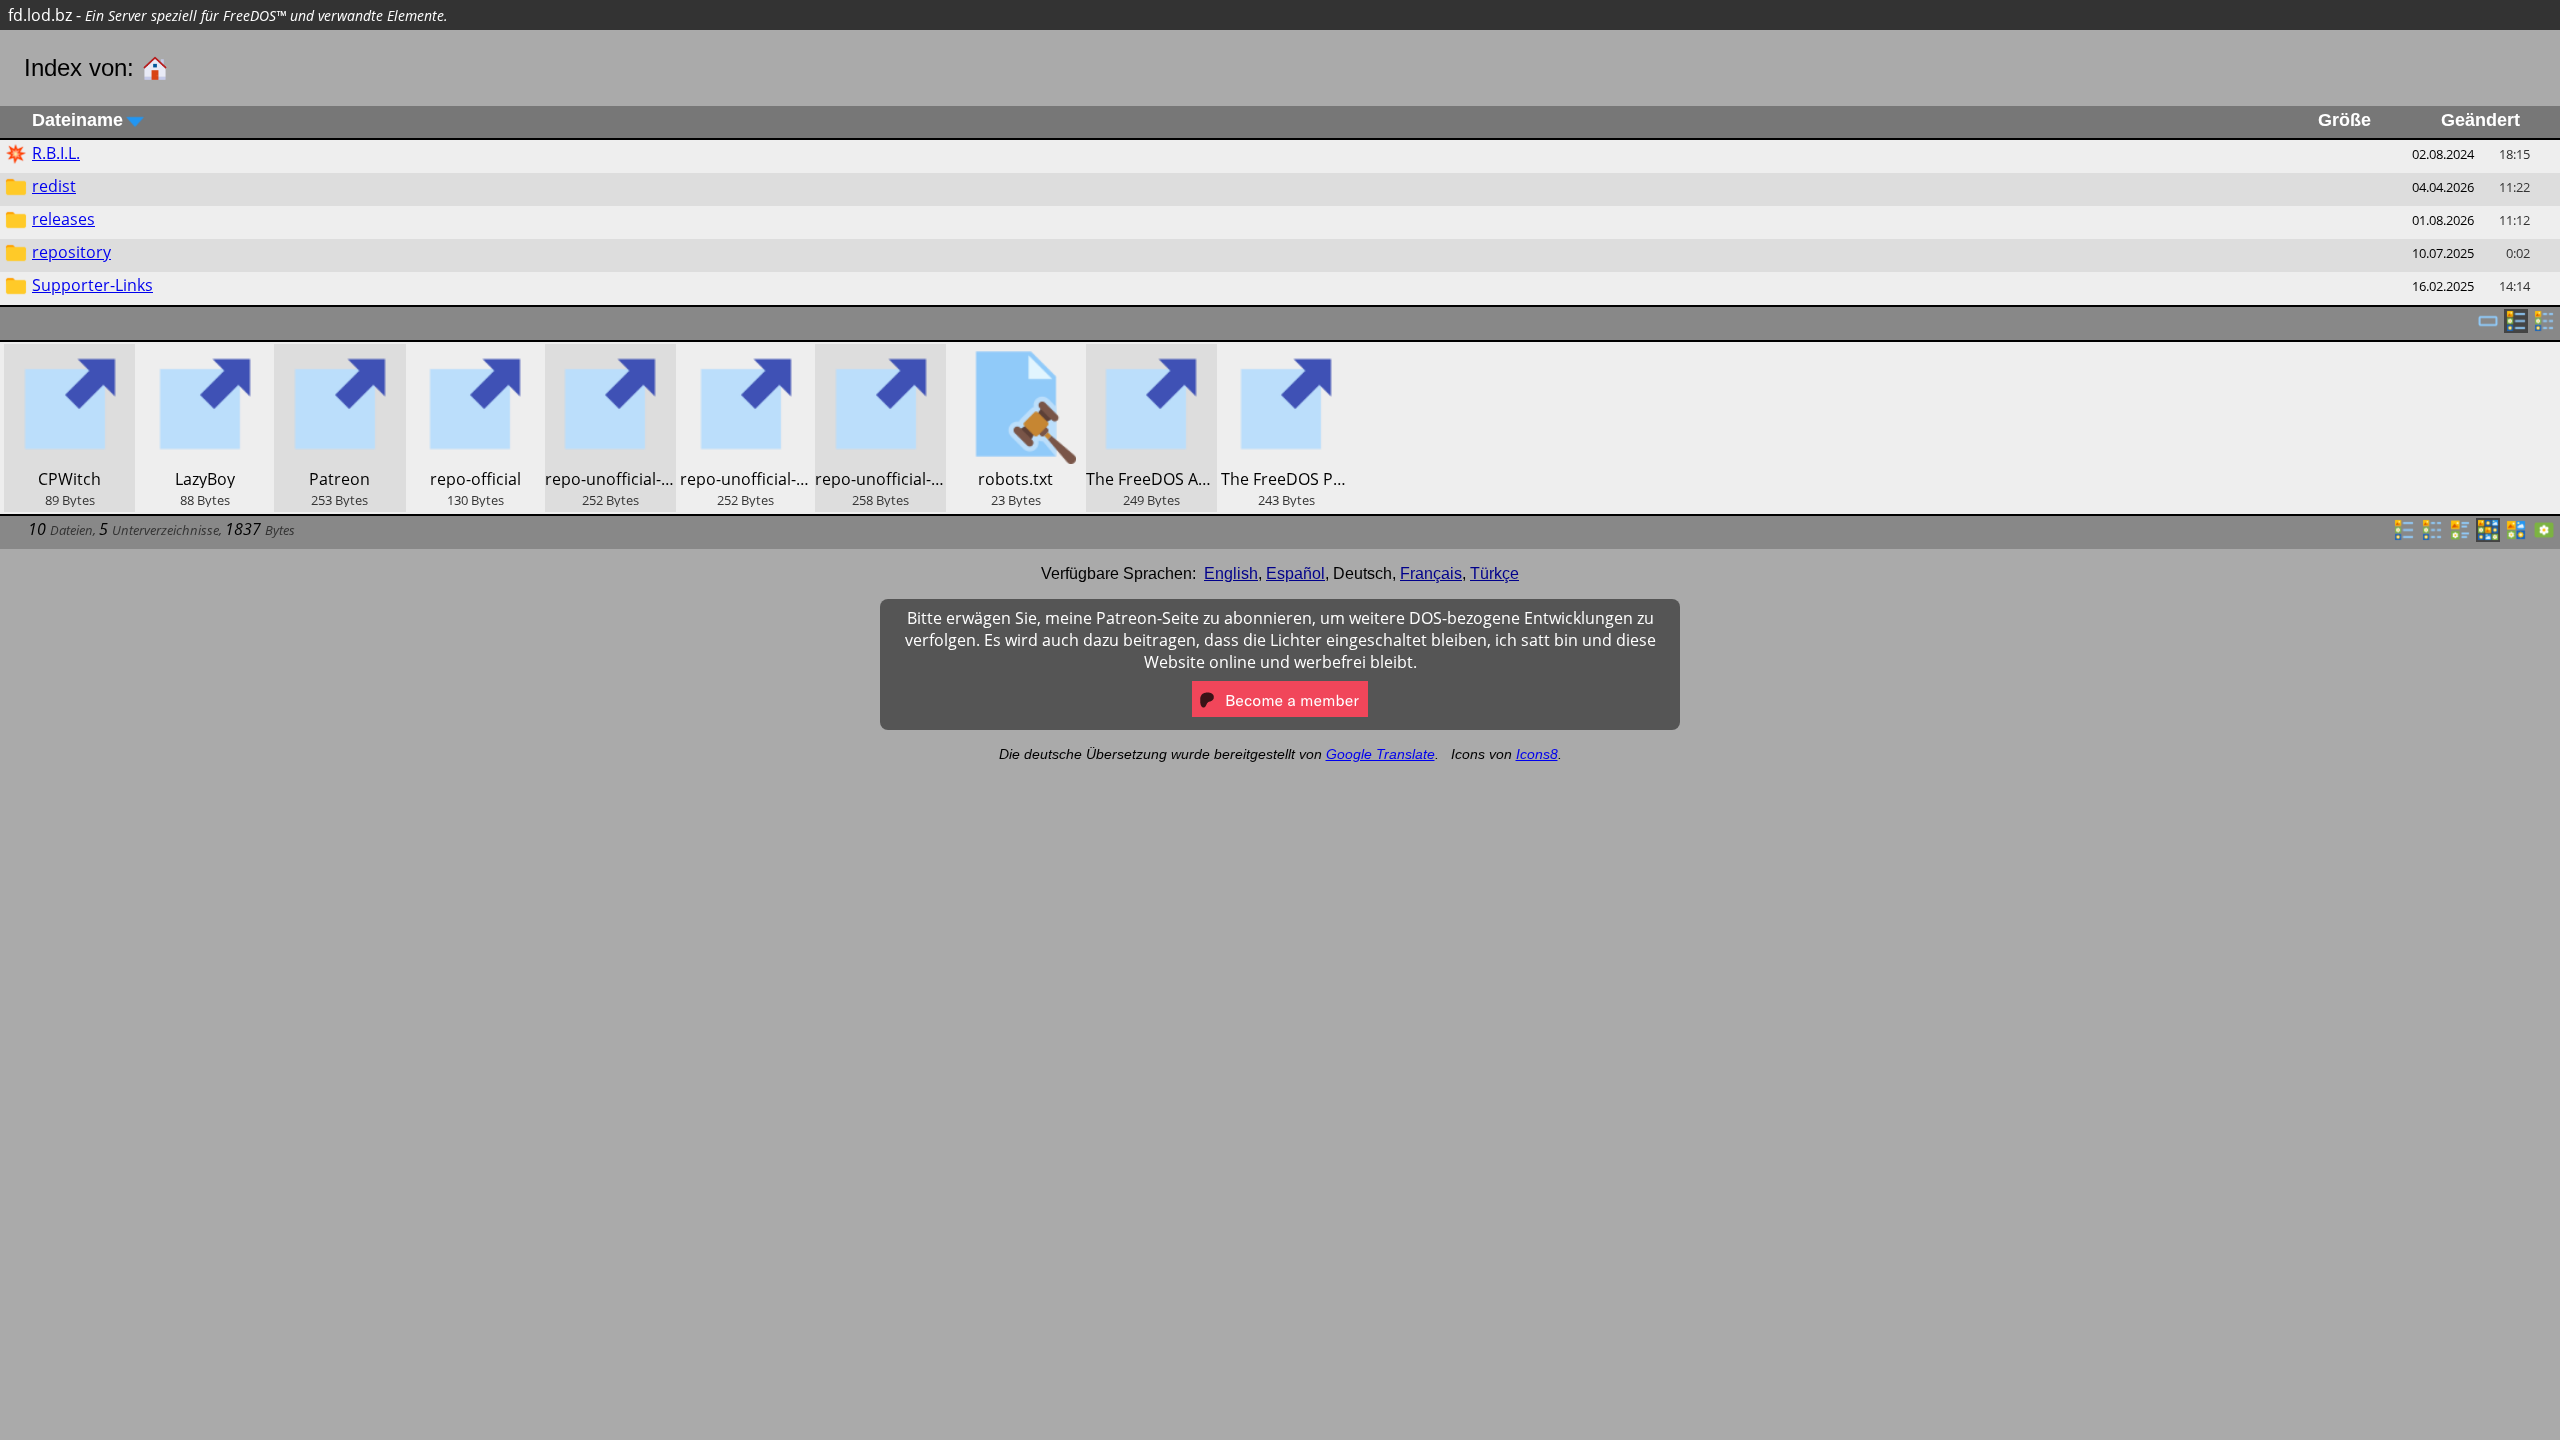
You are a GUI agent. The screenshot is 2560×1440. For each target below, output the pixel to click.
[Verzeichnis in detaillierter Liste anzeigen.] (2432, 536)
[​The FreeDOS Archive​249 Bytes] (1151, 355)
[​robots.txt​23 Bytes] (1015, 355)
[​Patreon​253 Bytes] (339, 355)
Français (1431, 573)
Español (1295, 573)
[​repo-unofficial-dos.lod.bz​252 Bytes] (610, 355)
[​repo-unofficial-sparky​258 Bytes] (880, 355)
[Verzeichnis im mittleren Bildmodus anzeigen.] (2516, 536)
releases (63, 219)
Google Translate (1380, 754)
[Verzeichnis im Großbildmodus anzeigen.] (2544, 536)
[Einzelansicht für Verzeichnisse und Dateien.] (2488, 327)
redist (54, 186)
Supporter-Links (92, 285)
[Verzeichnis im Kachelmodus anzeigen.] (2460, 536)
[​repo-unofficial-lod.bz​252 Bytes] (745, 355)
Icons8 (1537, 754)
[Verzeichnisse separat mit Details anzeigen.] (2544, 327)
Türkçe (1494, 573)
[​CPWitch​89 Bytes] (69, 355)
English (1231, 573)
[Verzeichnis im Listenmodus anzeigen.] (2404, 536)
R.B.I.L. (56, 153)
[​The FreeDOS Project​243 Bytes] (1286, 355)
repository (71, 252)
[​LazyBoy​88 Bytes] (204, 355)
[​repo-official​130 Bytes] (475, 355)
